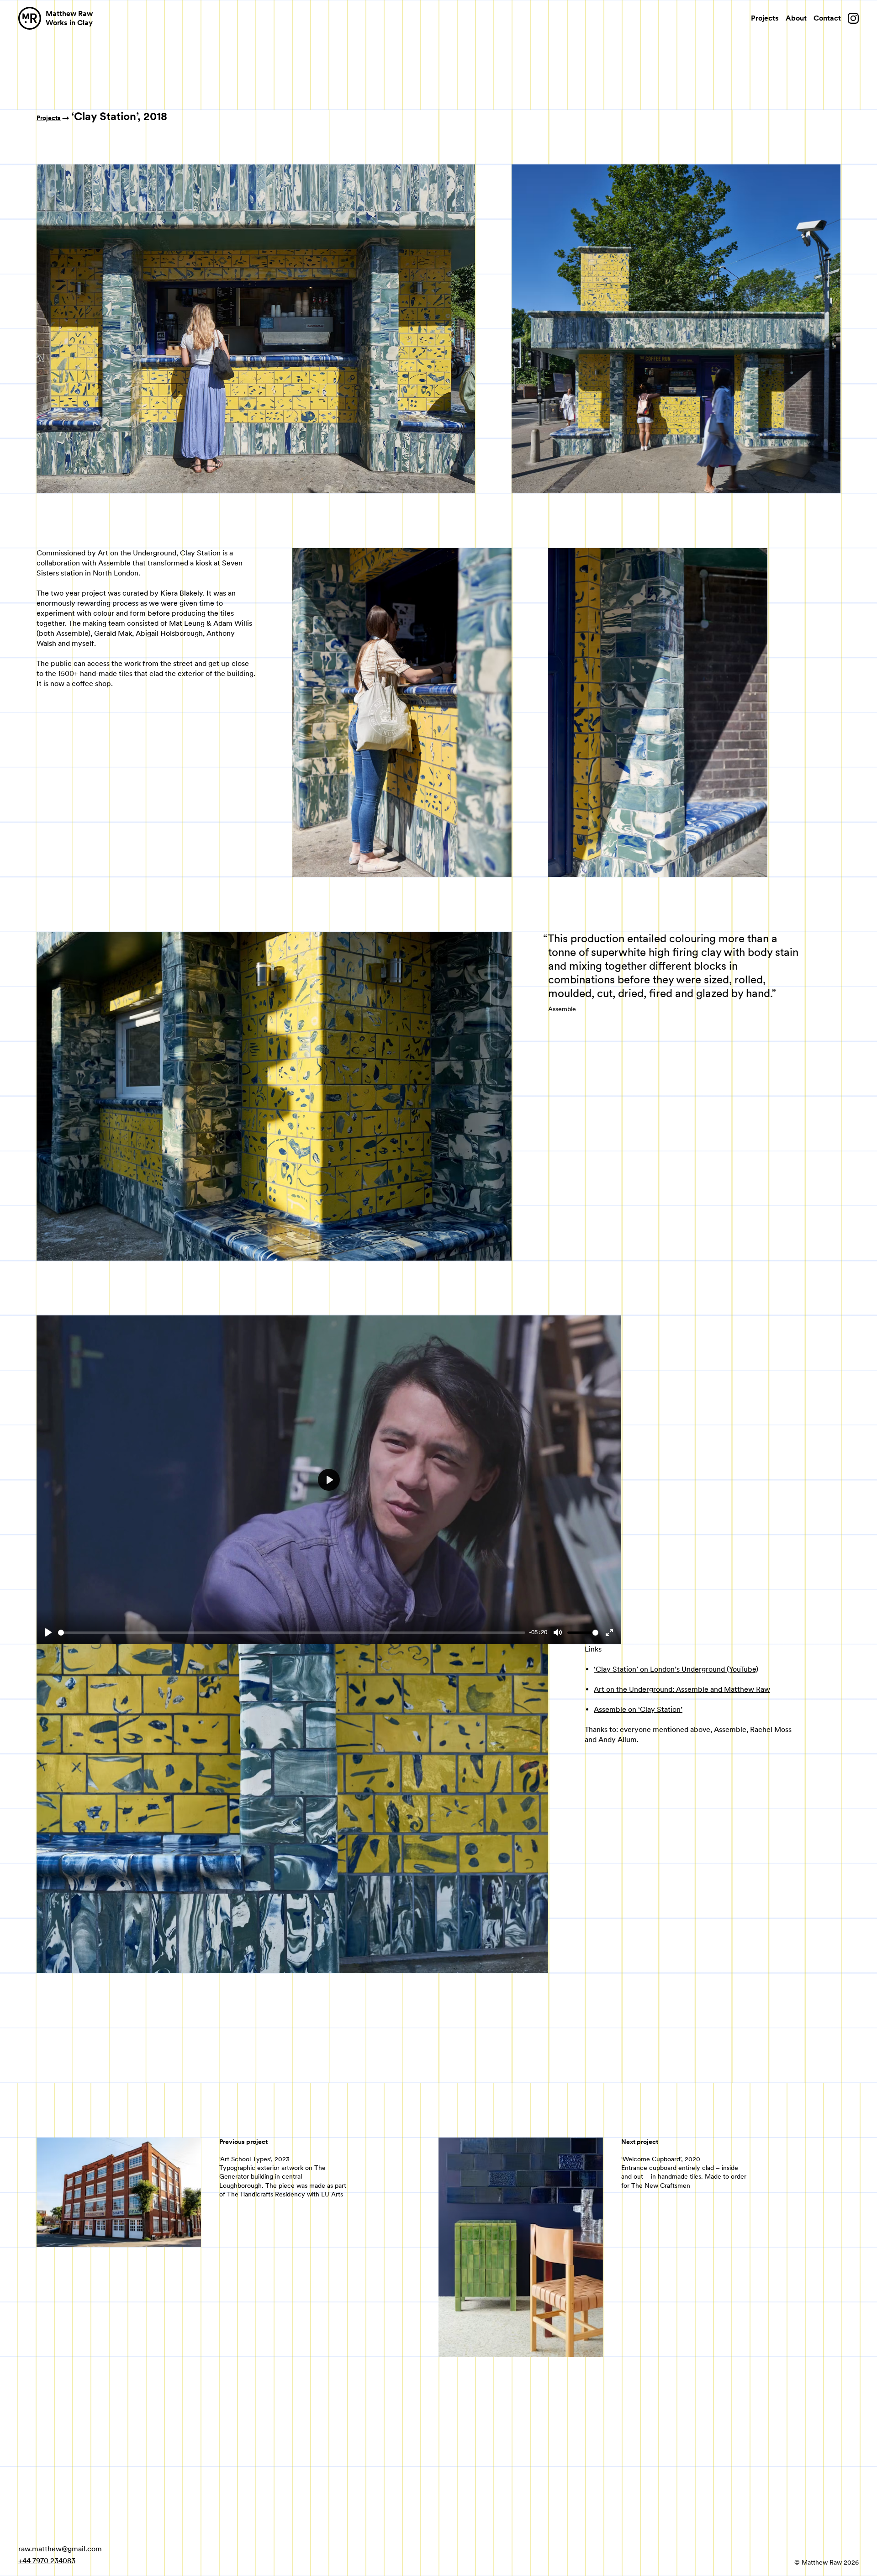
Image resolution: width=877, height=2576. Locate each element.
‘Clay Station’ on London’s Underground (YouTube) (676, 1669)
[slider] (292, 1633)
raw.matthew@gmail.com (60, 2549)
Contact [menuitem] (827, 18)
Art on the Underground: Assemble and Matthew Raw (682, 1689)
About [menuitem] (796, 18)
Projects (49, 118)
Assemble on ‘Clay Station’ (638, 1709)
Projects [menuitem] (765, 18)
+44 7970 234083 (47, 2561)
